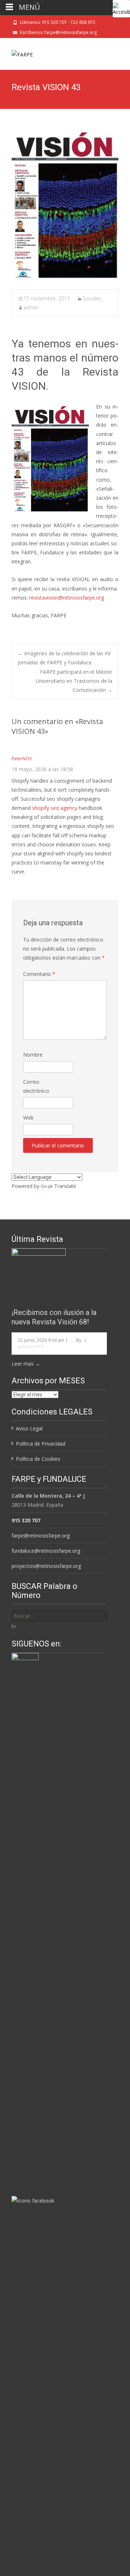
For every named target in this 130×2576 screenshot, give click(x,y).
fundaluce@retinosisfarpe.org (46, 1551)
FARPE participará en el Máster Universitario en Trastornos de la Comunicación (74, 681)
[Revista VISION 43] (65, 204)
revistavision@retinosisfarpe (62, 598)
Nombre (33, 1055)
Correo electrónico (36, 1086)
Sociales (92, 298)
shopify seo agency (55, 808)
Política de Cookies (38, 1459)
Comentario (39, 974)
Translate (65, 1186)
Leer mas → (26, 1364)
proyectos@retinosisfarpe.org (46, 1566)
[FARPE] (16, 52)
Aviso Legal (29, 1428)
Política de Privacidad (41, 1444)
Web (28, 1118)
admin (31, 307)
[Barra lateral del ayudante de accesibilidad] (121, 9)
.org (99, 598)
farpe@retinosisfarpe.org (41, 1536)
